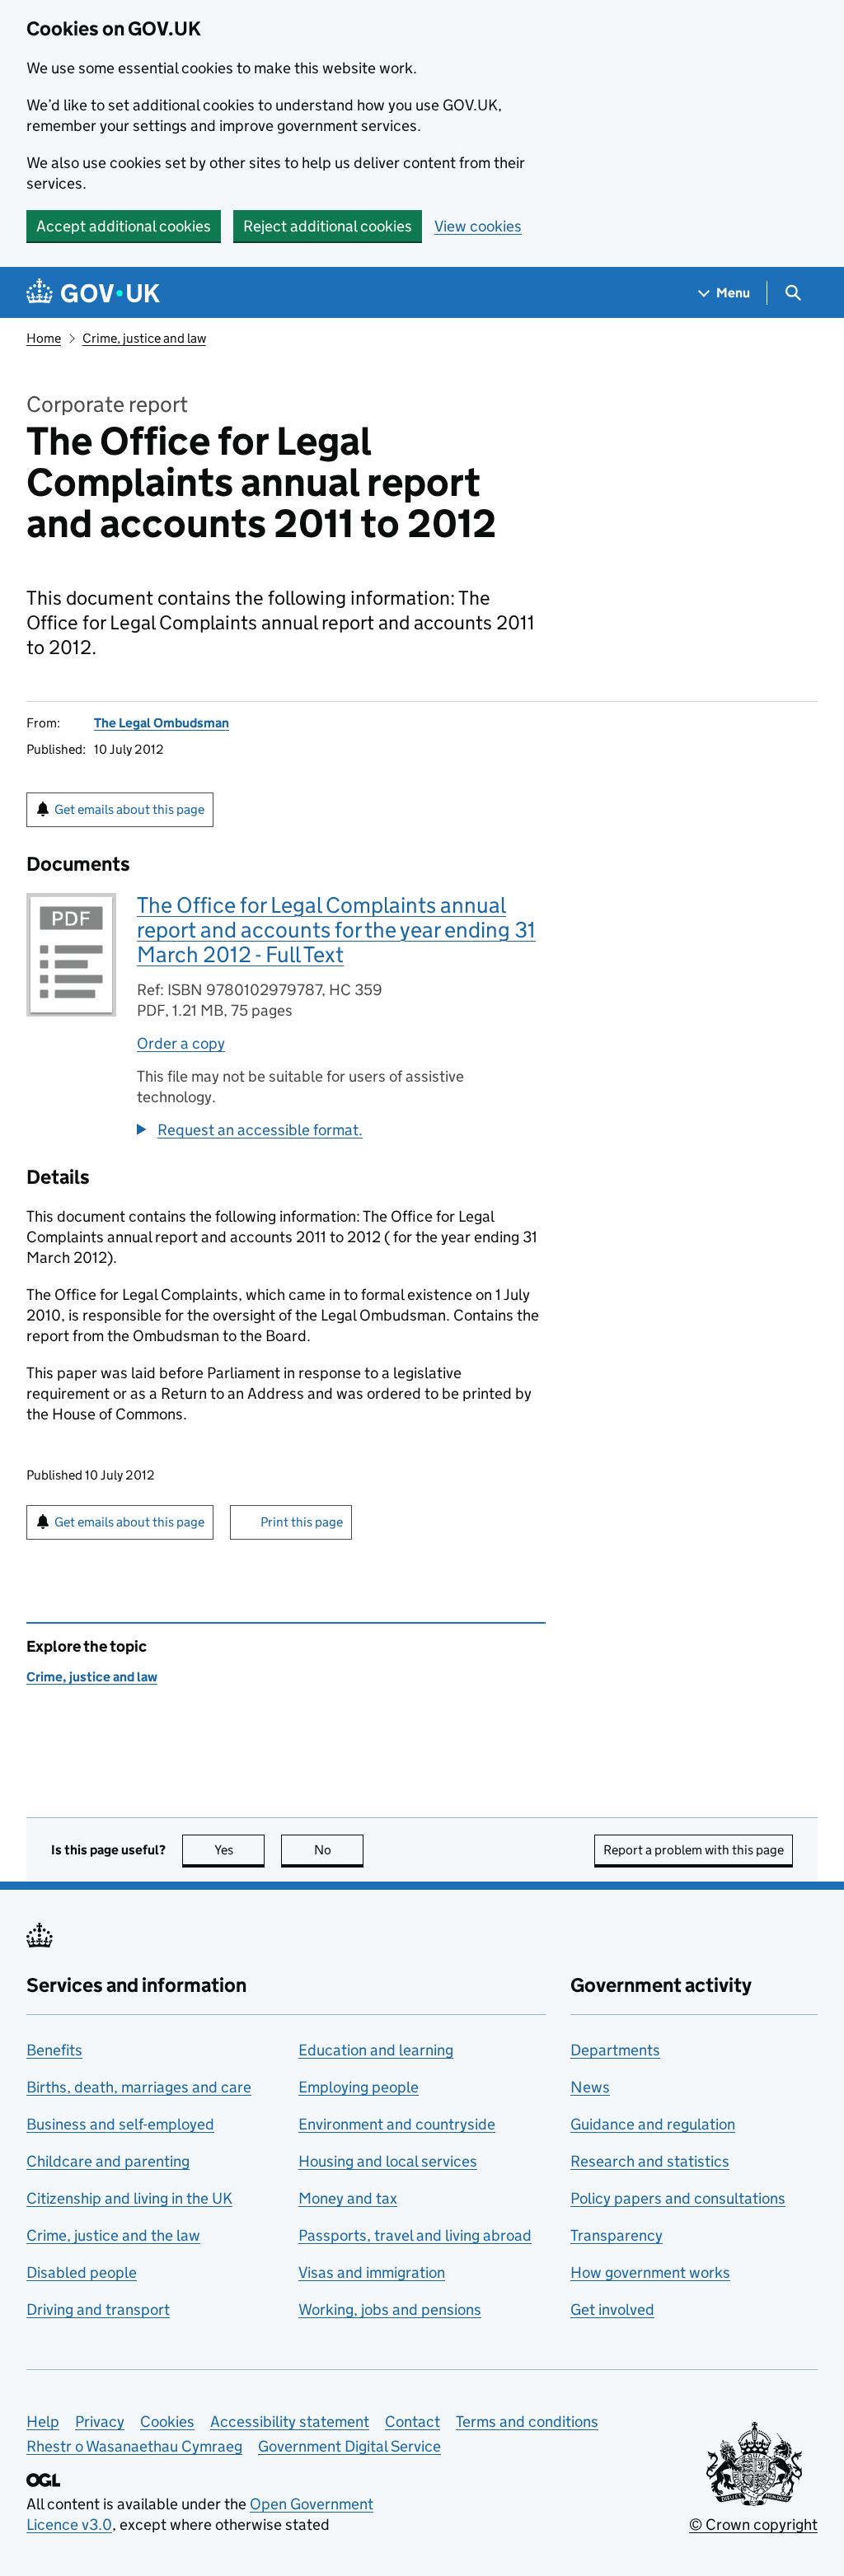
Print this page (302, 1522)
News (590, 2087)
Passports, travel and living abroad (415, 2235)
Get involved (612, 2310)
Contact (413, 2422)
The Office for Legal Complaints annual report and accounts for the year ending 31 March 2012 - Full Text (336, 930)
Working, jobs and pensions (390, 2310)
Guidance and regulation (653, 2124)
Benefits (54, 2050)
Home (44, 338)
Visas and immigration (372, 2272)
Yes (239, 1850)
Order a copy (181, 1043)
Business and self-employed (120, 2124)
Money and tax (348, 2198)
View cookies (478, 226)
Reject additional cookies (328, 226)
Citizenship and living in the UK (129, 2198)
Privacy (100, 2422)
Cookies (167, 2422)
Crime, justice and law (144, 338)
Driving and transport (98, 2310)
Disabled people (82, 2272)
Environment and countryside (397, 2124)
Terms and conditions (527, 2422)
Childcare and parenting (108, 2161)
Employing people (359, 2087)
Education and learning (376, 2050)
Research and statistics (650, 2161)
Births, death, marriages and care (139, 2087)
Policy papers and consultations (678, 2198)
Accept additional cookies (124, 226)
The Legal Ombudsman (162, 723)
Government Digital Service (349, 2446)
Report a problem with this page (694, 1850)
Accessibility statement (290, 2422)
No (339, 1850)
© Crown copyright (753, 2525)
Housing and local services (388, 2161)
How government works (650, 2272)
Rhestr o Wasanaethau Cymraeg (134, 2446)
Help (43, 2422)
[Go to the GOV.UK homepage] (93, 293)
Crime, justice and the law (113, 2235)
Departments (615, 2050)
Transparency (617, 2235)
